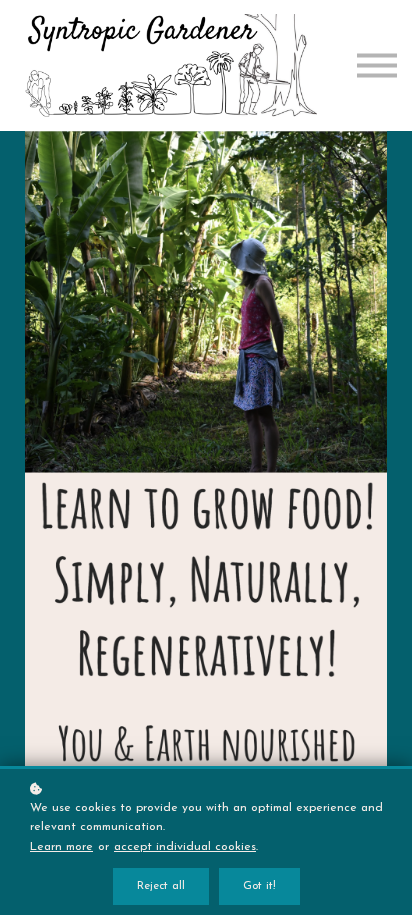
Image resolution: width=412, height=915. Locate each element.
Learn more (61, 847)
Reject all (161, 886)
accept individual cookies (185, 847)
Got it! (259, 886)
